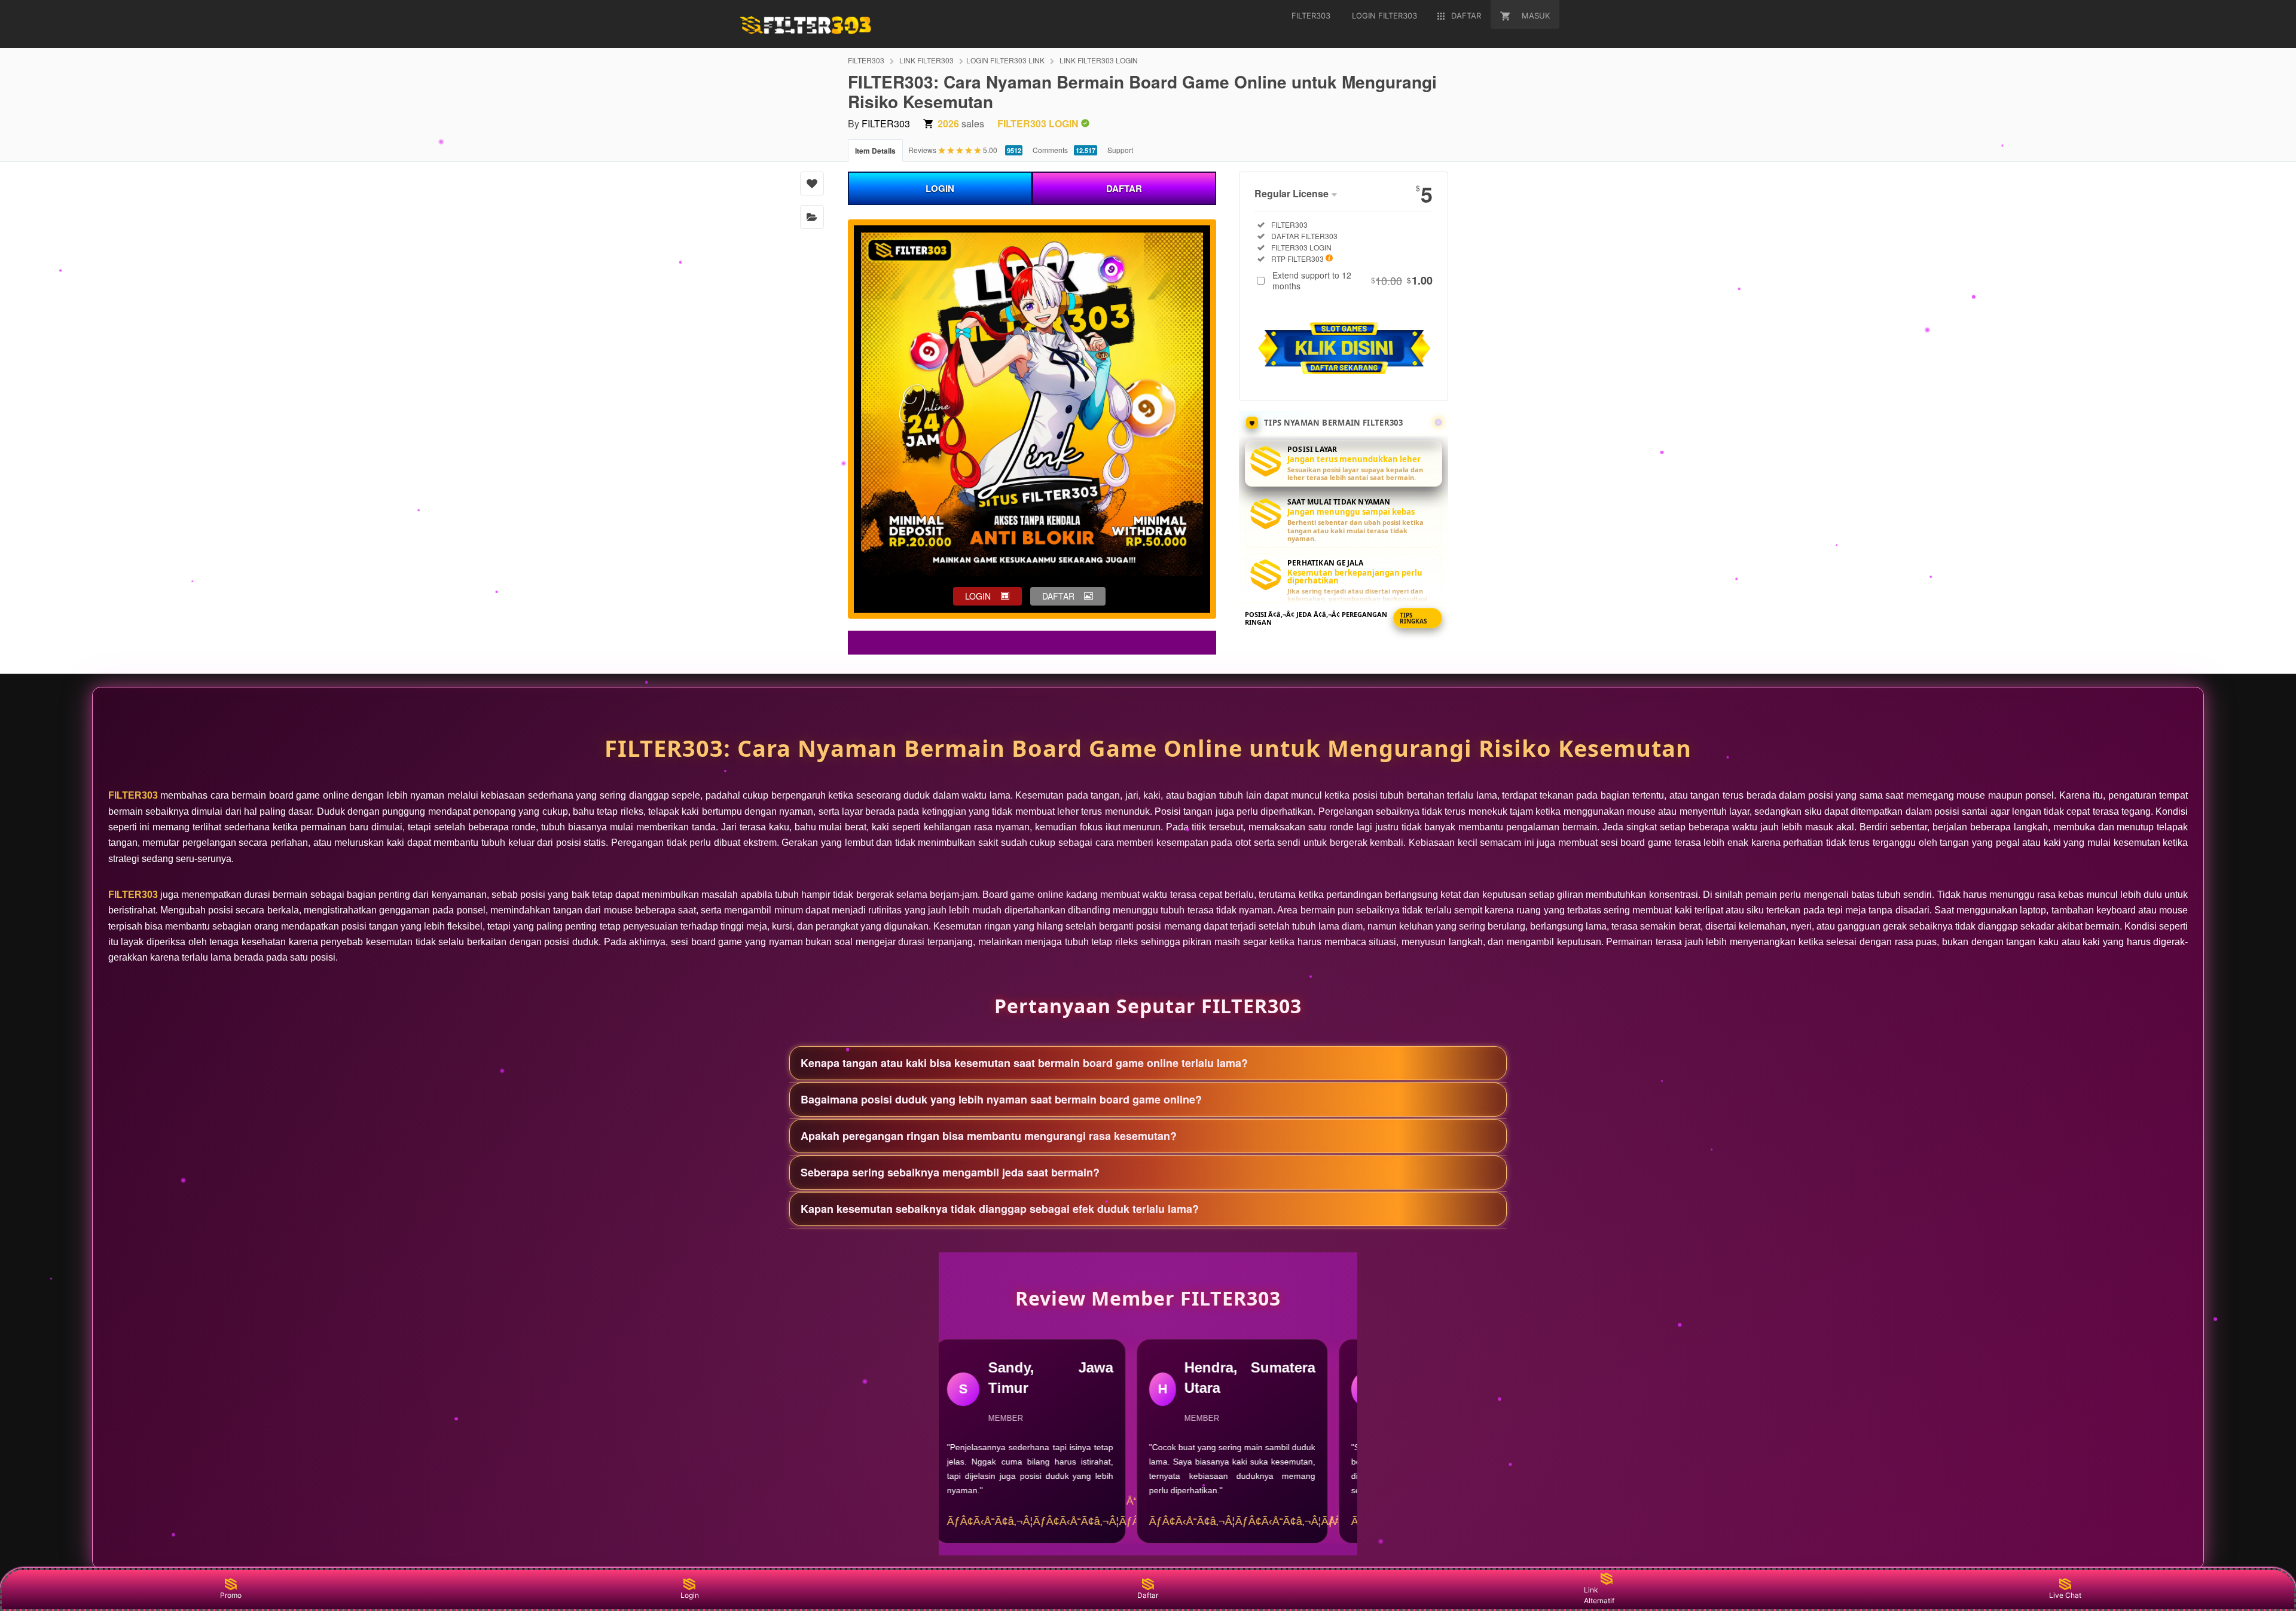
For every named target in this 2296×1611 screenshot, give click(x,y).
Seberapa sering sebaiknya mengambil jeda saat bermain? (950, 1172)
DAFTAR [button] (1058, 596)
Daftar (1148, 1595)
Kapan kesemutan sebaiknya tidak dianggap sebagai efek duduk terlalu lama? (1000, 1209)
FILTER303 (866, 60)
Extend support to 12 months (1352, 280)
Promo (231, 1595)
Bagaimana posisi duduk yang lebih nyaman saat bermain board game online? (1001, 1099)
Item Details (875, 151)
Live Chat (2065, 1595)
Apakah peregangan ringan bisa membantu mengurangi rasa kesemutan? (989, 1136)
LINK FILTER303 (926, 60)
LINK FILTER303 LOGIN (1099, 60)
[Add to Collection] (812, 217)
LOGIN (940, 188)
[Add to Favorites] (812, 184)
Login (690, 1595)
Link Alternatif (1599, 1595)
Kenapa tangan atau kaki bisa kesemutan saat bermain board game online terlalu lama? (1024, 1063)
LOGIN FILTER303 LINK (1005, 60)
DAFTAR (1124, 188)
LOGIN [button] (978, 596)
